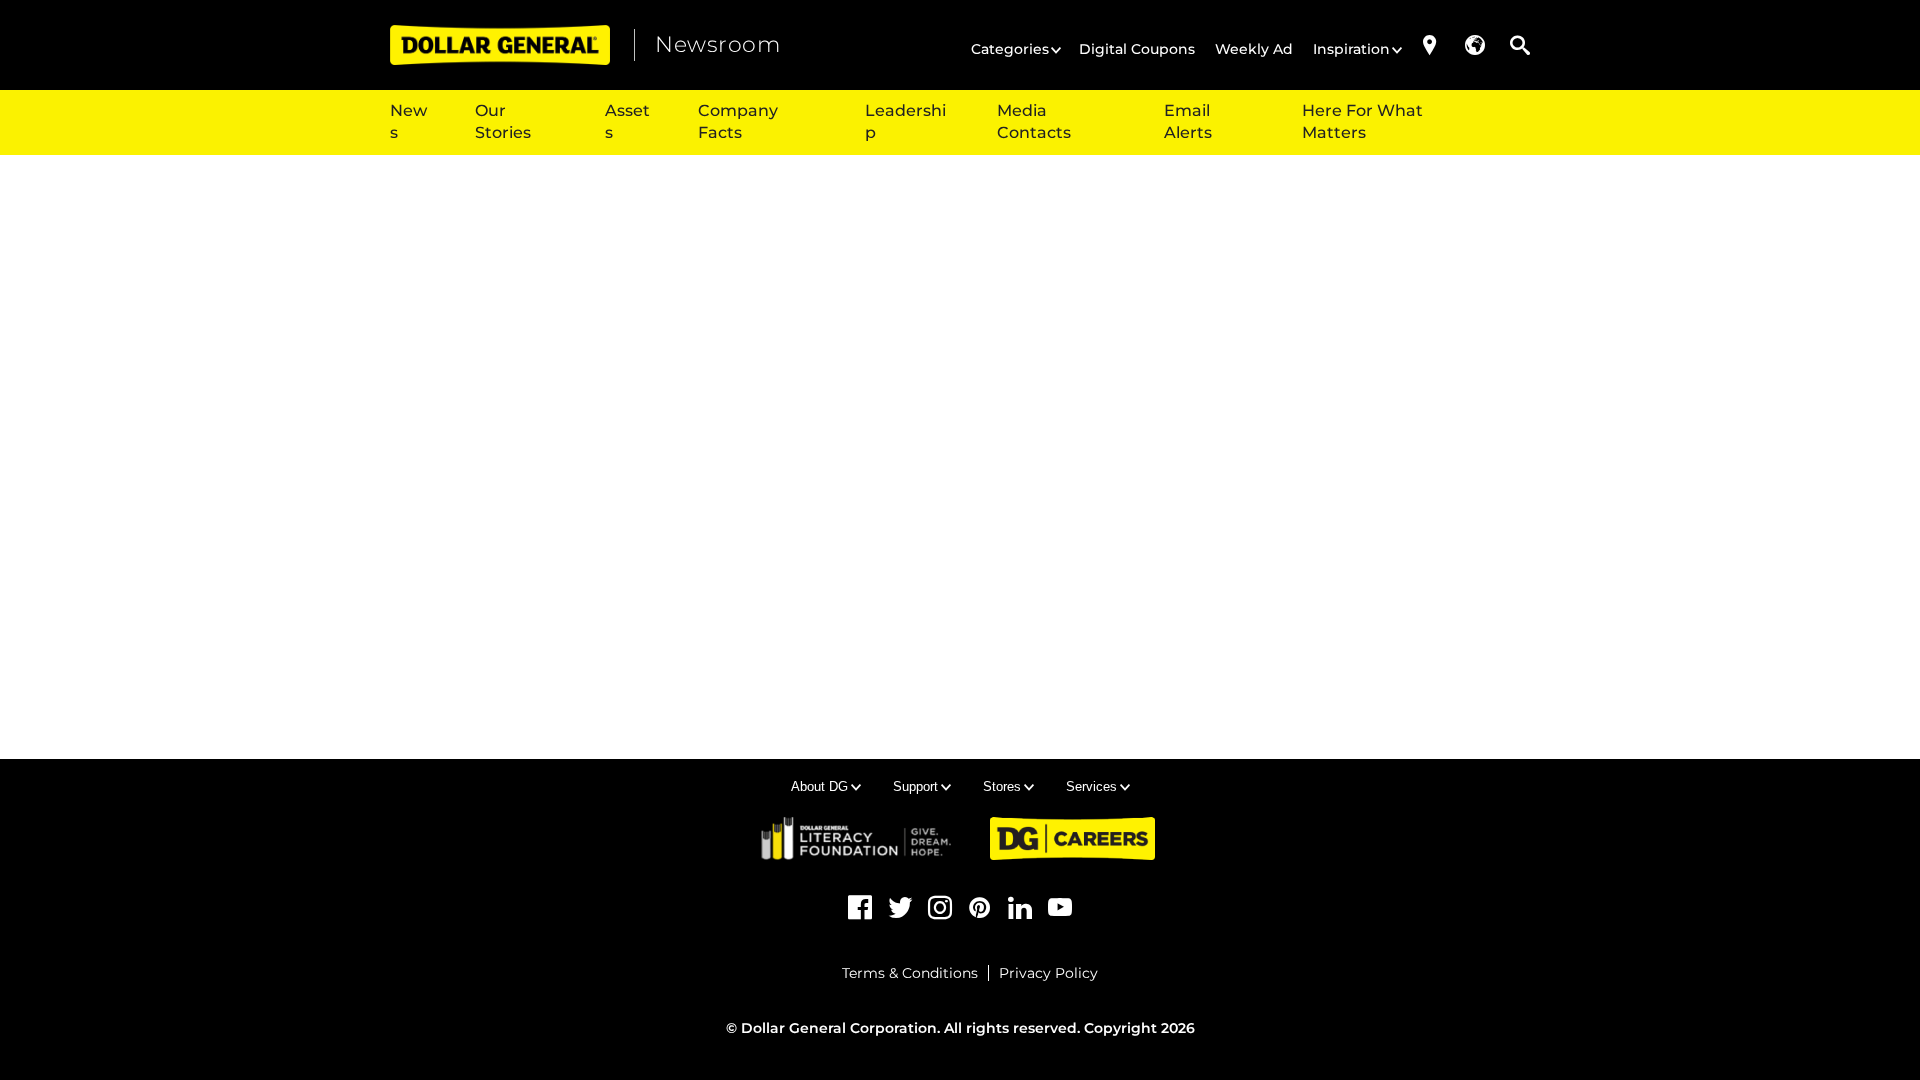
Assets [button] (627, 121)
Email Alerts (1188, 121)
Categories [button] (1010, 49)
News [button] (408, 121)
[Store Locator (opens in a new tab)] (1430, 45)
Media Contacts (1034, 121)
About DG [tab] (819, 786)
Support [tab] (915, 786)
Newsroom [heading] (717, 44)
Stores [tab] (1002, 786)
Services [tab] (1091, 786)
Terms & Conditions (910, 973)
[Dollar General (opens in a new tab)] (500, 45)
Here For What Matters (1362, 121)
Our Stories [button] (503, 121)
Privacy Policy (1048, 973)
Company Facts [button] (738, 121)
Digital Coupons (1137, 49)
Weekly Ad (1254, 49)
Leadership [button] (905, 121)
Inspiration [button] (1351, 49)
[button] (1475, 45)
